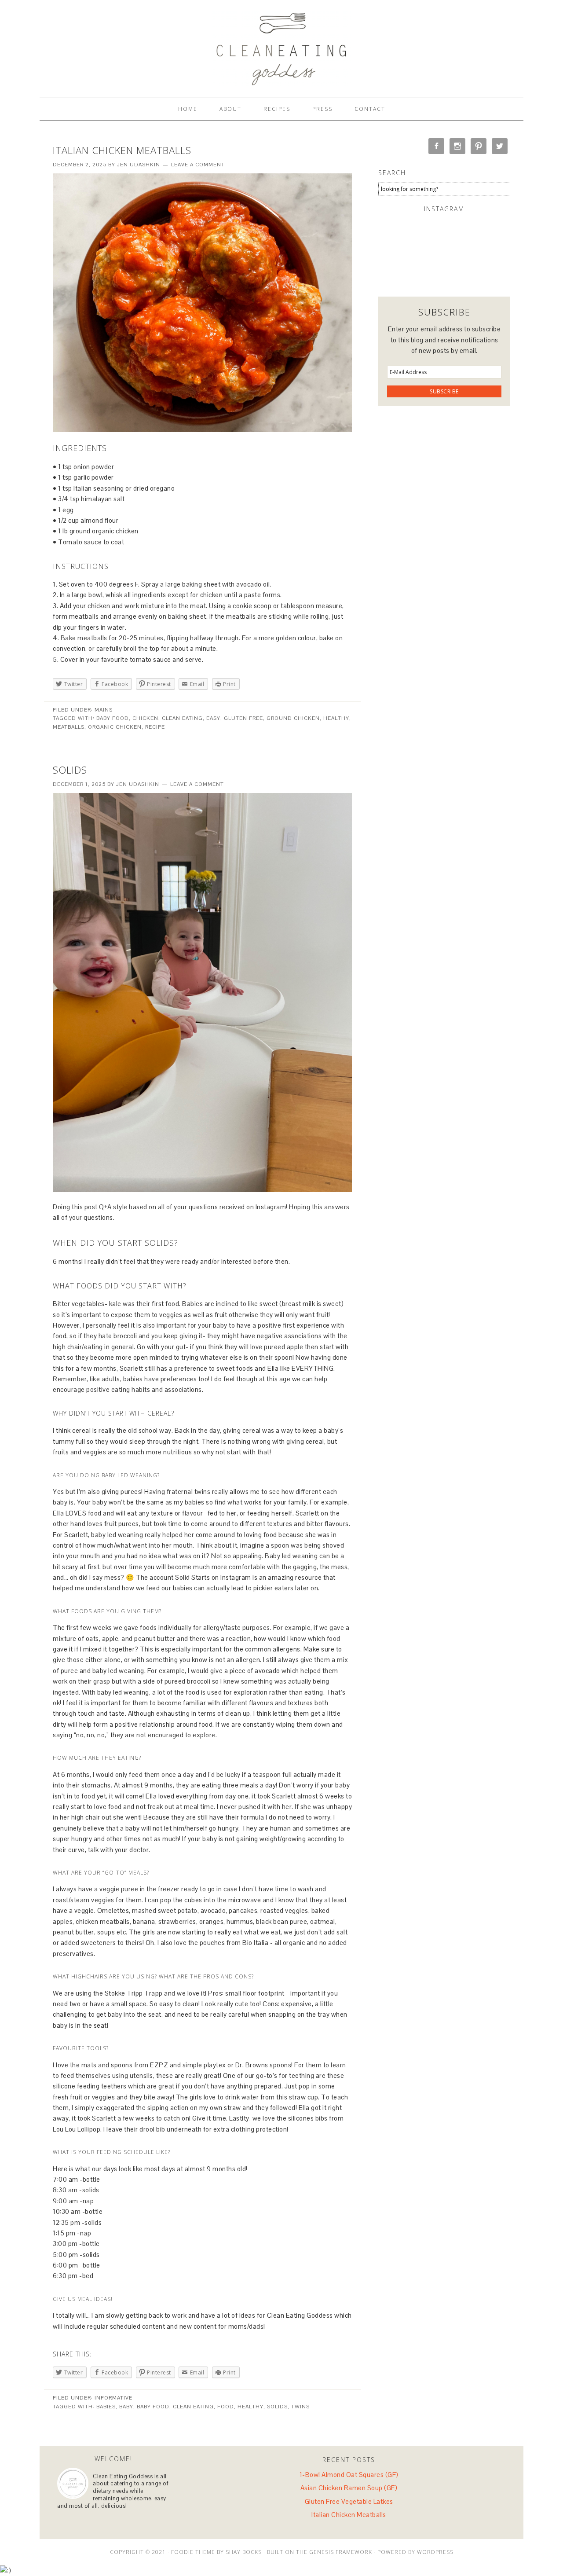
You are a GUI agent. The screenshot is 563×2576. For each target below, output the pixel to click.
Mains (104, 710)
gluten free (243, 718)
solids (277, 2407)
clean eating (182, 718)
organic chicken (115, 727)
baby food (113, 718)
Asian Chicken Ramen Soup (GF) (349, 2488)
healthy (336, 718)
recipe (155, 727)
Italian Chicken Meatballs (122, 150)
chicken (145, 718)
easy (213, 718)
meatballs (69, 727)
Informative (113, 2398)
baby (126, 2407)
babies (106, 2407)
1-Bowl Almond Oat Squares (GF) (349, 2475)
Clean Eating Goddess (281, 45)
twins (300, 2407)
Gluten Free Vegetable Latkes (349, 2501)
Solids (70, 770)
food (226, 2407)
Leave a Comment (198, 165)
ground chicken (293, 718)
